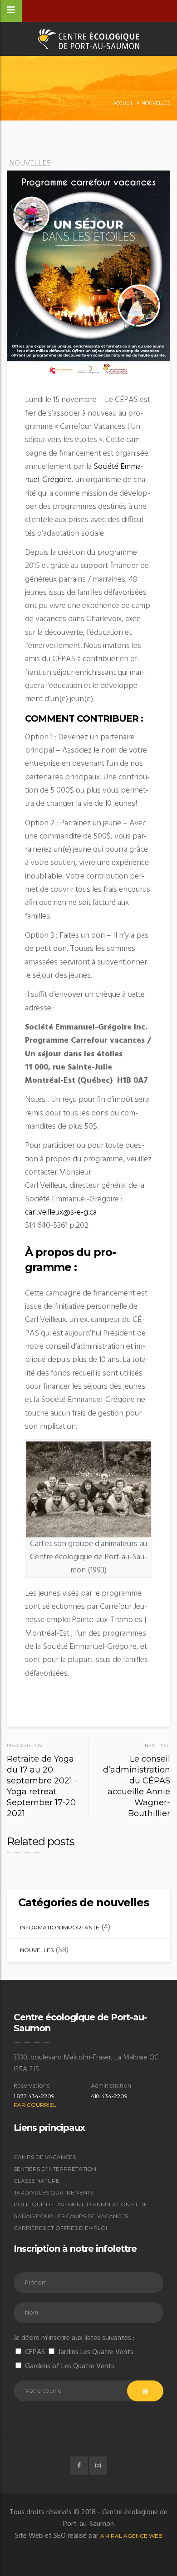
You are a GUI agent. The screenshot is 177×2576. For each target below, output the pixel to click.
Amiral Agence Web (131, 2536)
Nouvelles (156, 103)
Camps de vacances (45, 2157)
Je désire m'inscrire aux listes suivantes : (74, 2338)
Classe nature (37, 2181)
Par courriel (35, 2105)
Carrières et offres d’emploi (60, 2228)
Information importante (60, 1927)
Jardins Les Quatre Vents (54, 2192)
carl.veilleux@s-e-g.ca (61, 1213)
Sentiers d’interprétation (55, 2169)
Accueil (123, 103)
